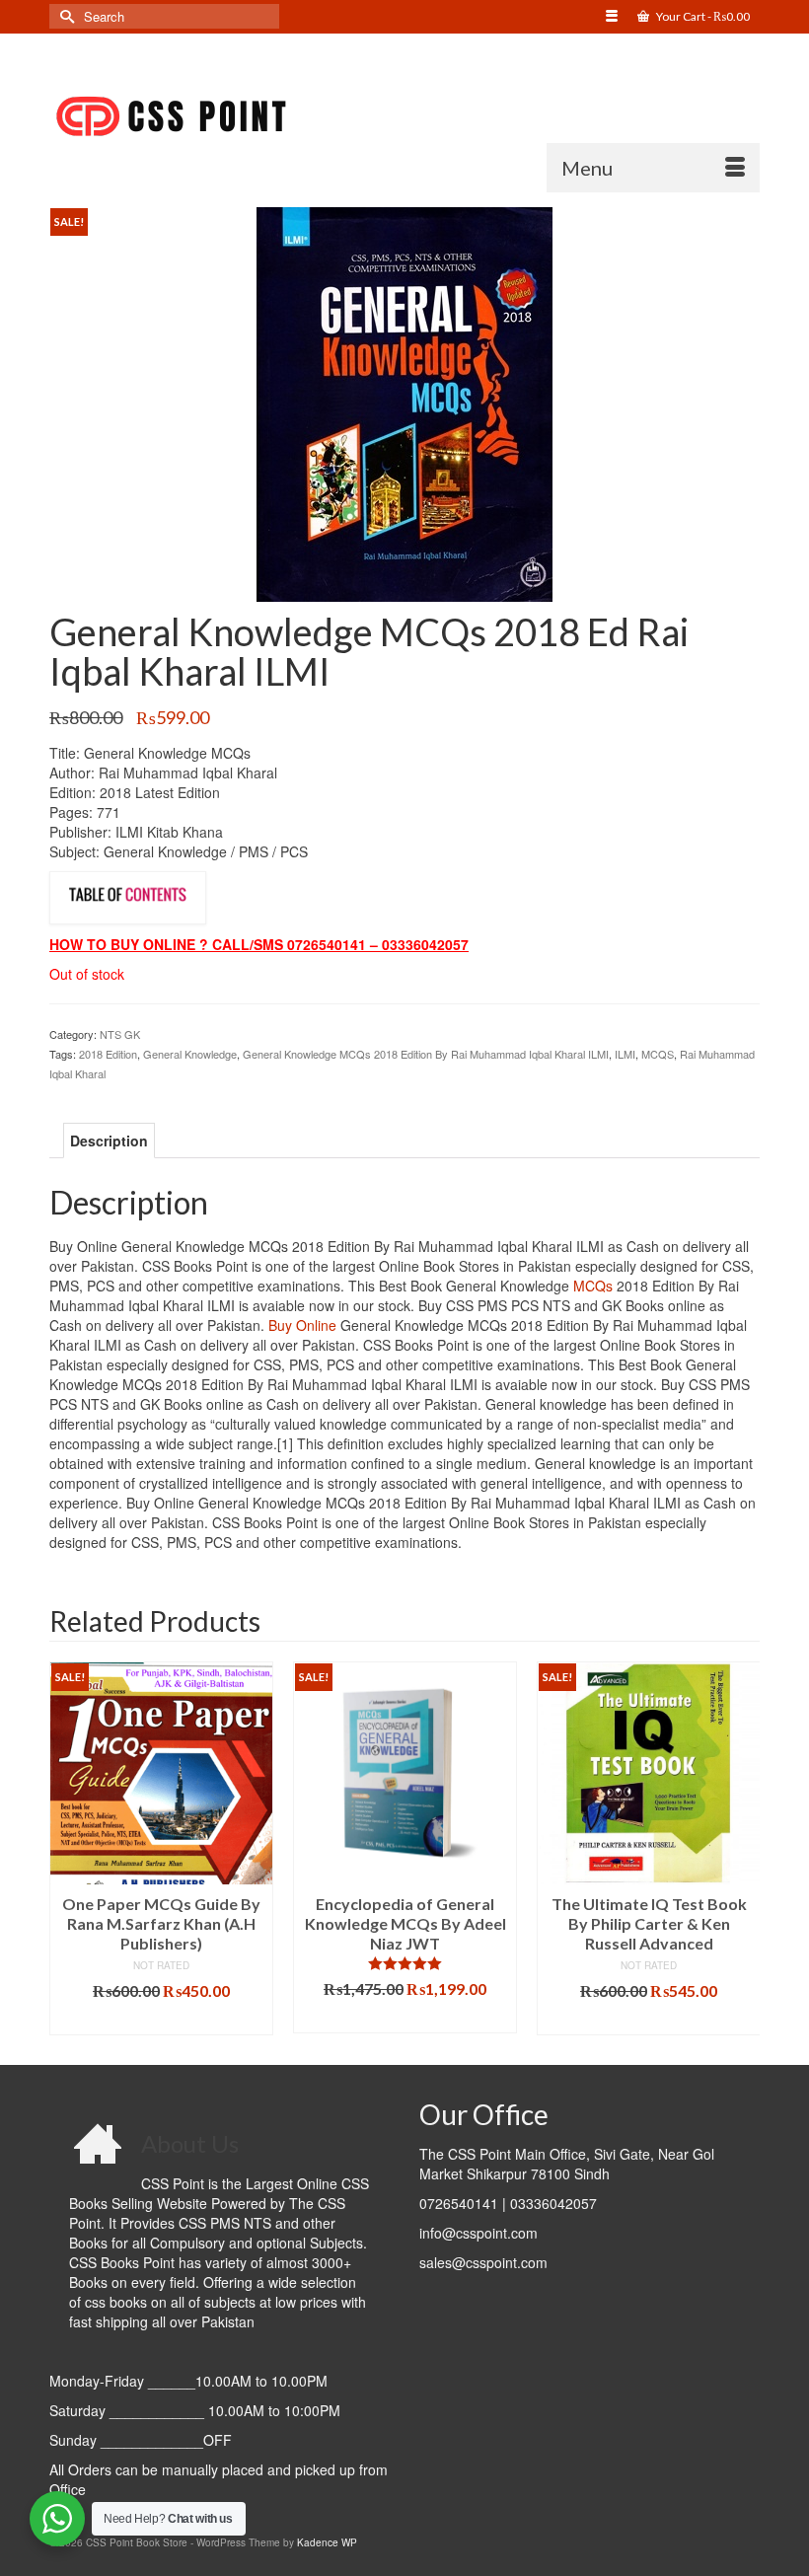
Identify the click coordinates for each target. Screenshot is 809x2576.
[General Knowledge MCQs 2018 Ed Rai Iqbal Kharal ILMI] (404, 403)
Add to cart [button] (161, 2020)
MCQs (593, 1286)
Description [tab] (109, 1141)
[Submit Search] (64, 16)
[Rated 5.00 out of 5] (405, 1963)
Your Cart (702, 16)
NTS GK (120, 1034)
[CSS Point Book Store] (404, 117)
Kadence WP (327, 2542)
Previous (67, 1848)
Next (742, 1848)
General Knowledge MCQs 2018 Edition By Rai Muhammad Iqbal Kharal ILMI (426, 1054)
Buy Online (302, 1325)
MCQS (658, 1054)
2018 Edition (108, 1054)
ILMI (625, 1054)
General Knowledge (190, 1054)
